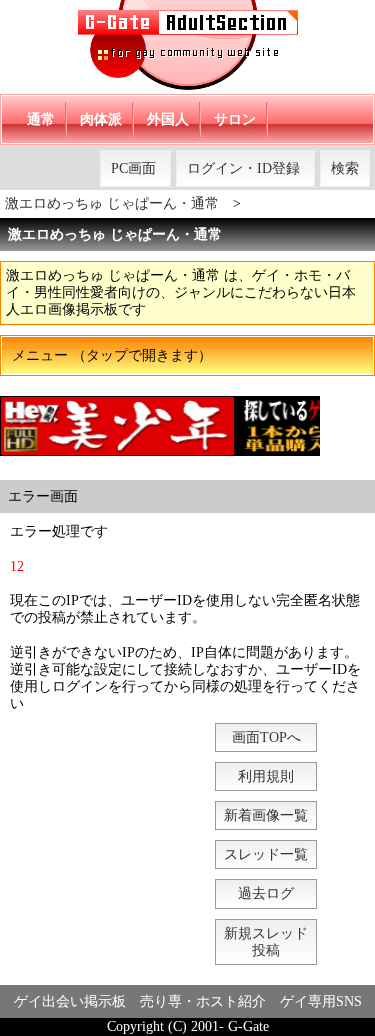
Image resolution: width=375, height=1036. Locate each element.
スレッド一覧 (266, 854)
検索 (345, 168)
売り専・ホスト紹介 (203, 1001)
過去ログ (266, 893)
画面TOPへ (266, 737)
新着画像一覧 (266, 815)
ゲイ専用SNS (321, 1001)
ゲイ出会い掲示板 (70, 1001)
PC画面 (133, 168)
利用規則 (266, 776)
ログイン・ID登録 (243, 168)
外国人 (168, 119)
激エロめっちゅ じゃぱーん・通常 (112, 203)
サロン (235, 119)
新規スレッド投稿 (266, 942)
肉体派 (101, 119)
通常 (41, 119)
